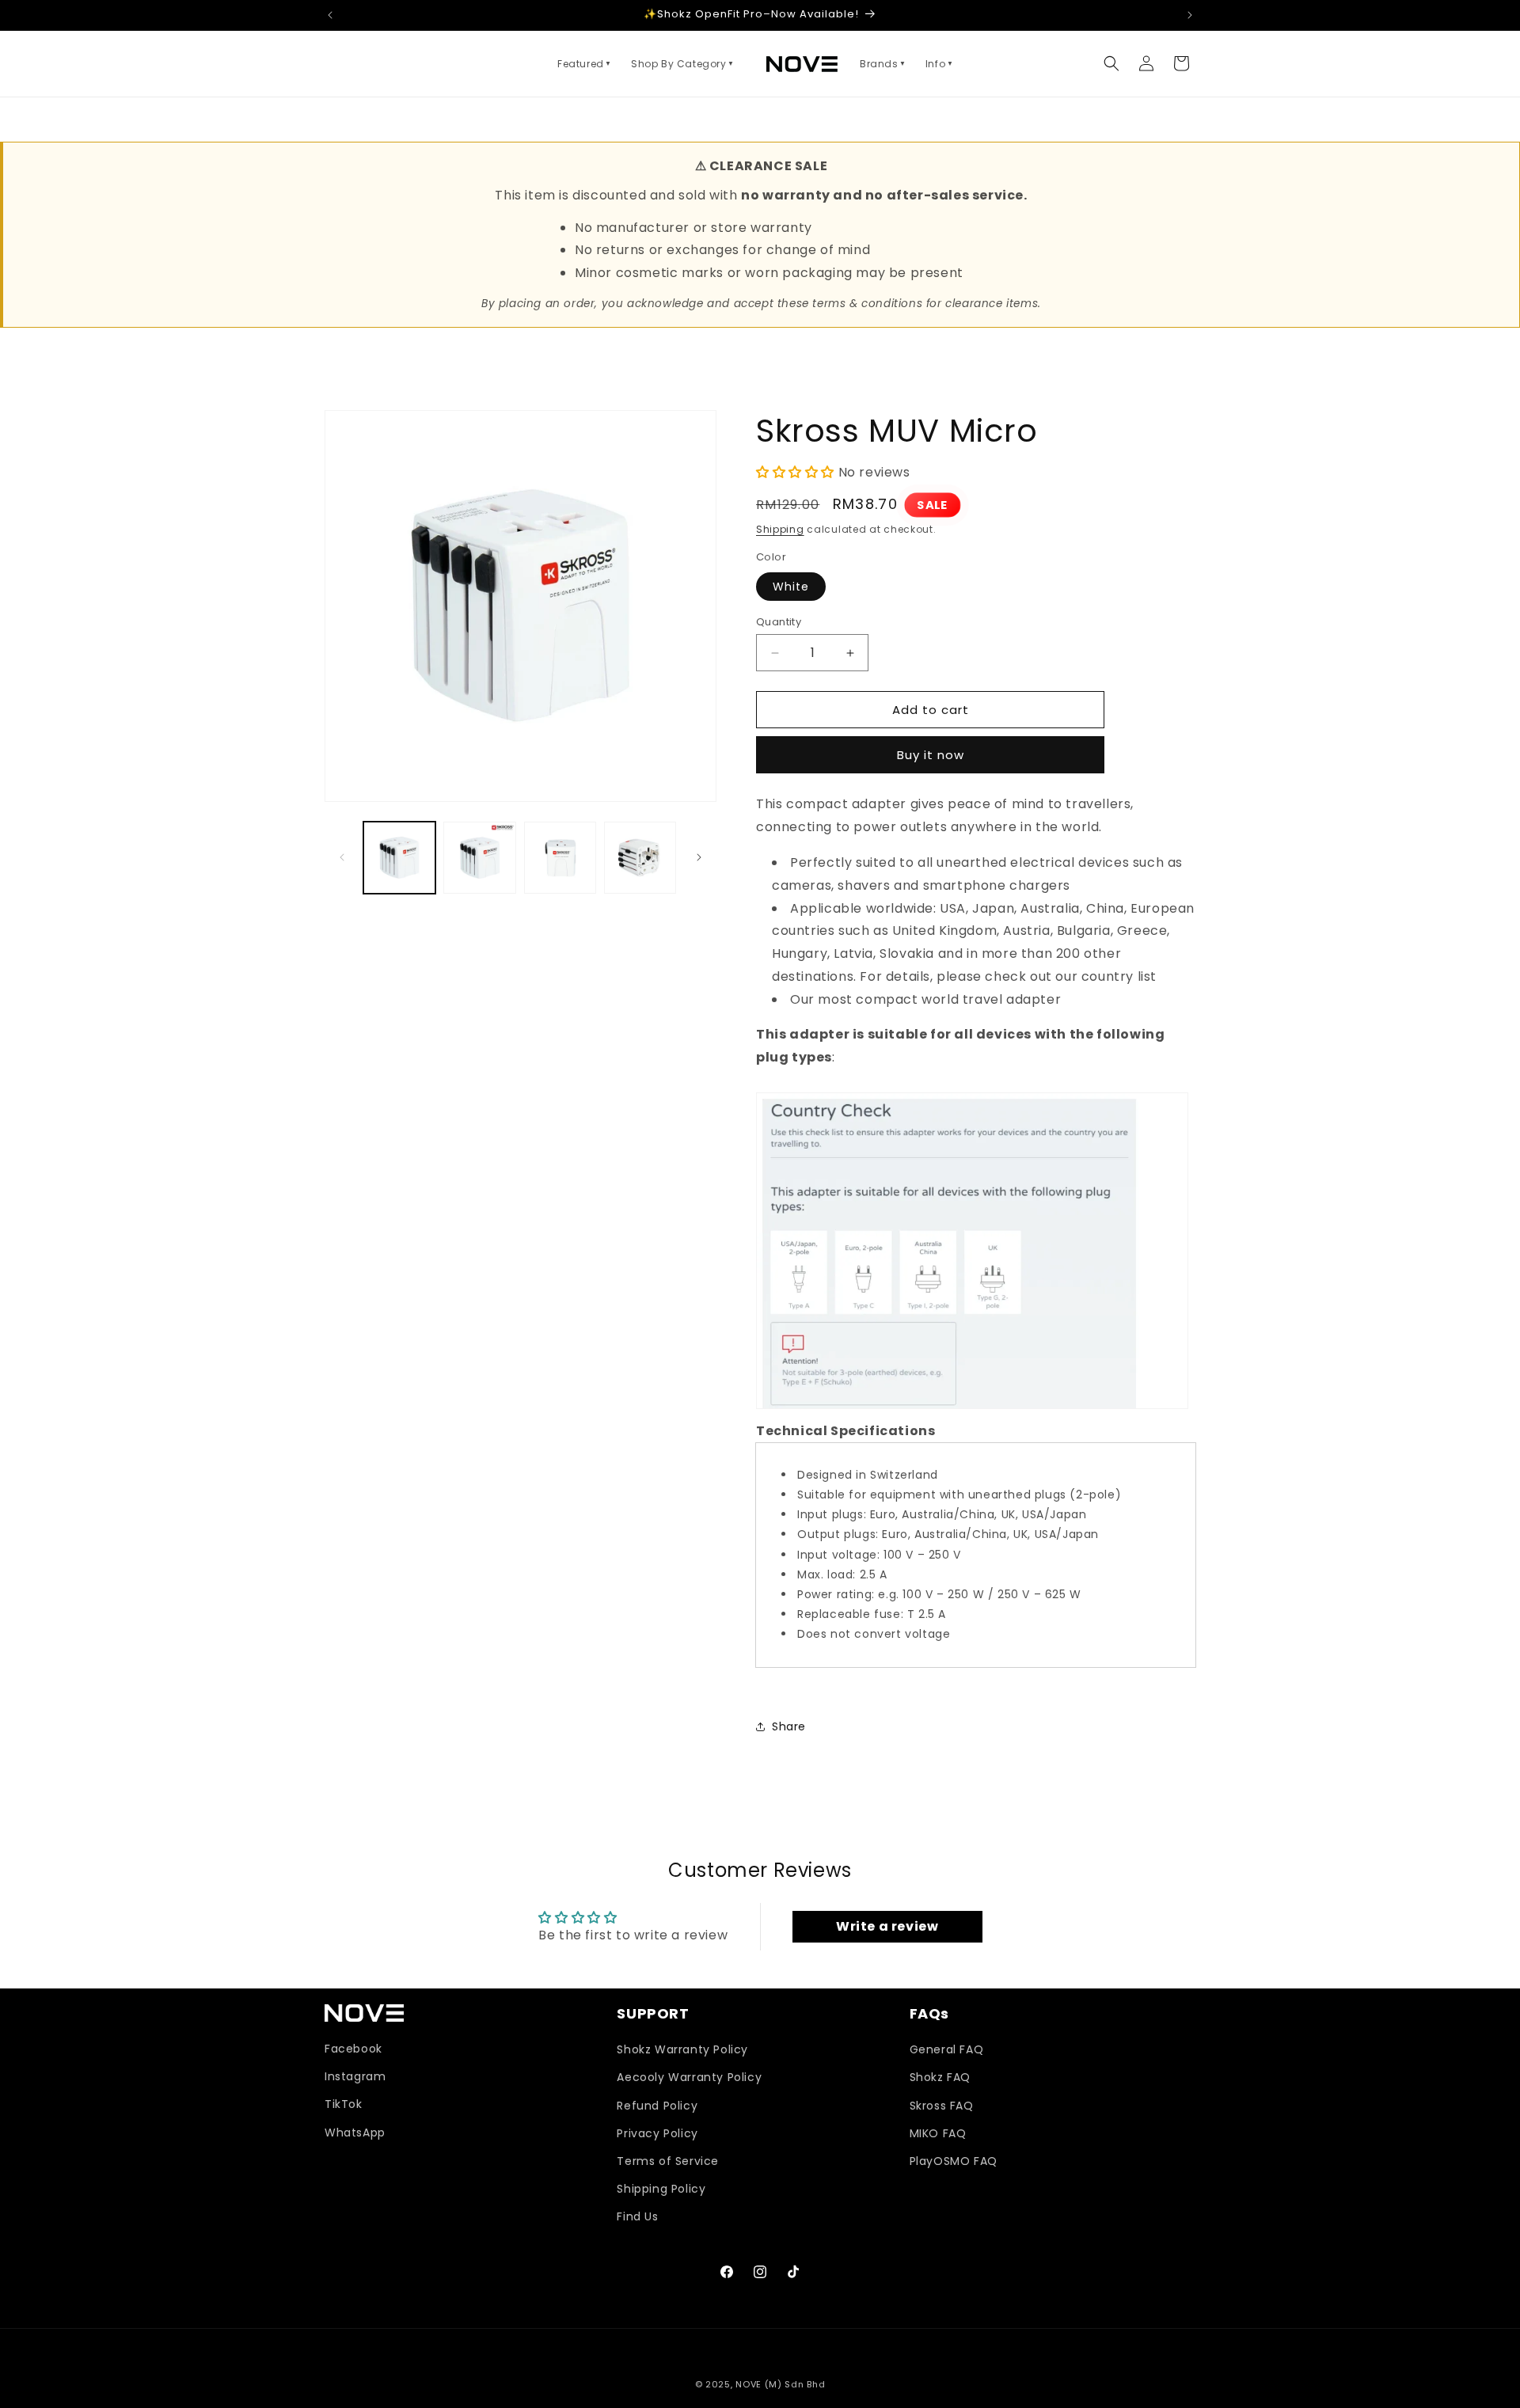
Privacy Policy (657, 2133)
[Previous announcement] (330, 15)
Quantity (779, 622)
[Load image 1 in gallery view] (399, 858)
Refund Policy (657, 2106)
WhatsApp (355, 2133)
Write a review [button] (887, 1926)
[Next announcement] (1190, 15)
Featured (585, 64)
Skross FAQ (942, 2106)
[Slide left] (342, 857)
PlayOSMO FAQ (954, 2161)
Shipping (780, 529)
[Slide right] (699, 857)
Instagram (355, 2076)
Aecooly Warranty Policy (689, 2077)
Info (940, 64)
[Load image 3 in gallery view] (560, 858)
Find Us (637, 2216)
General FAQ (947, 2049)
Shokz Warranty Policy (682, 2049)
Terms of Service (668, 2161)
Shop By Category (683, 64)
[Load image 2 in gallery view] (479, 858)
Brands (883, 64)
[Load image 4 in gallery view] (640, 858)
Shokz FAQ (940, 2077)
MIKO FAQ (938, 2133)
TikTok (344, 2104)
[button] (1111, 63)
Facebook (353, 2049)
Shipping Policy (661, 2189)
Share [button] (789, 1726)
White (791, 587)
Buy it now (931, 755)
